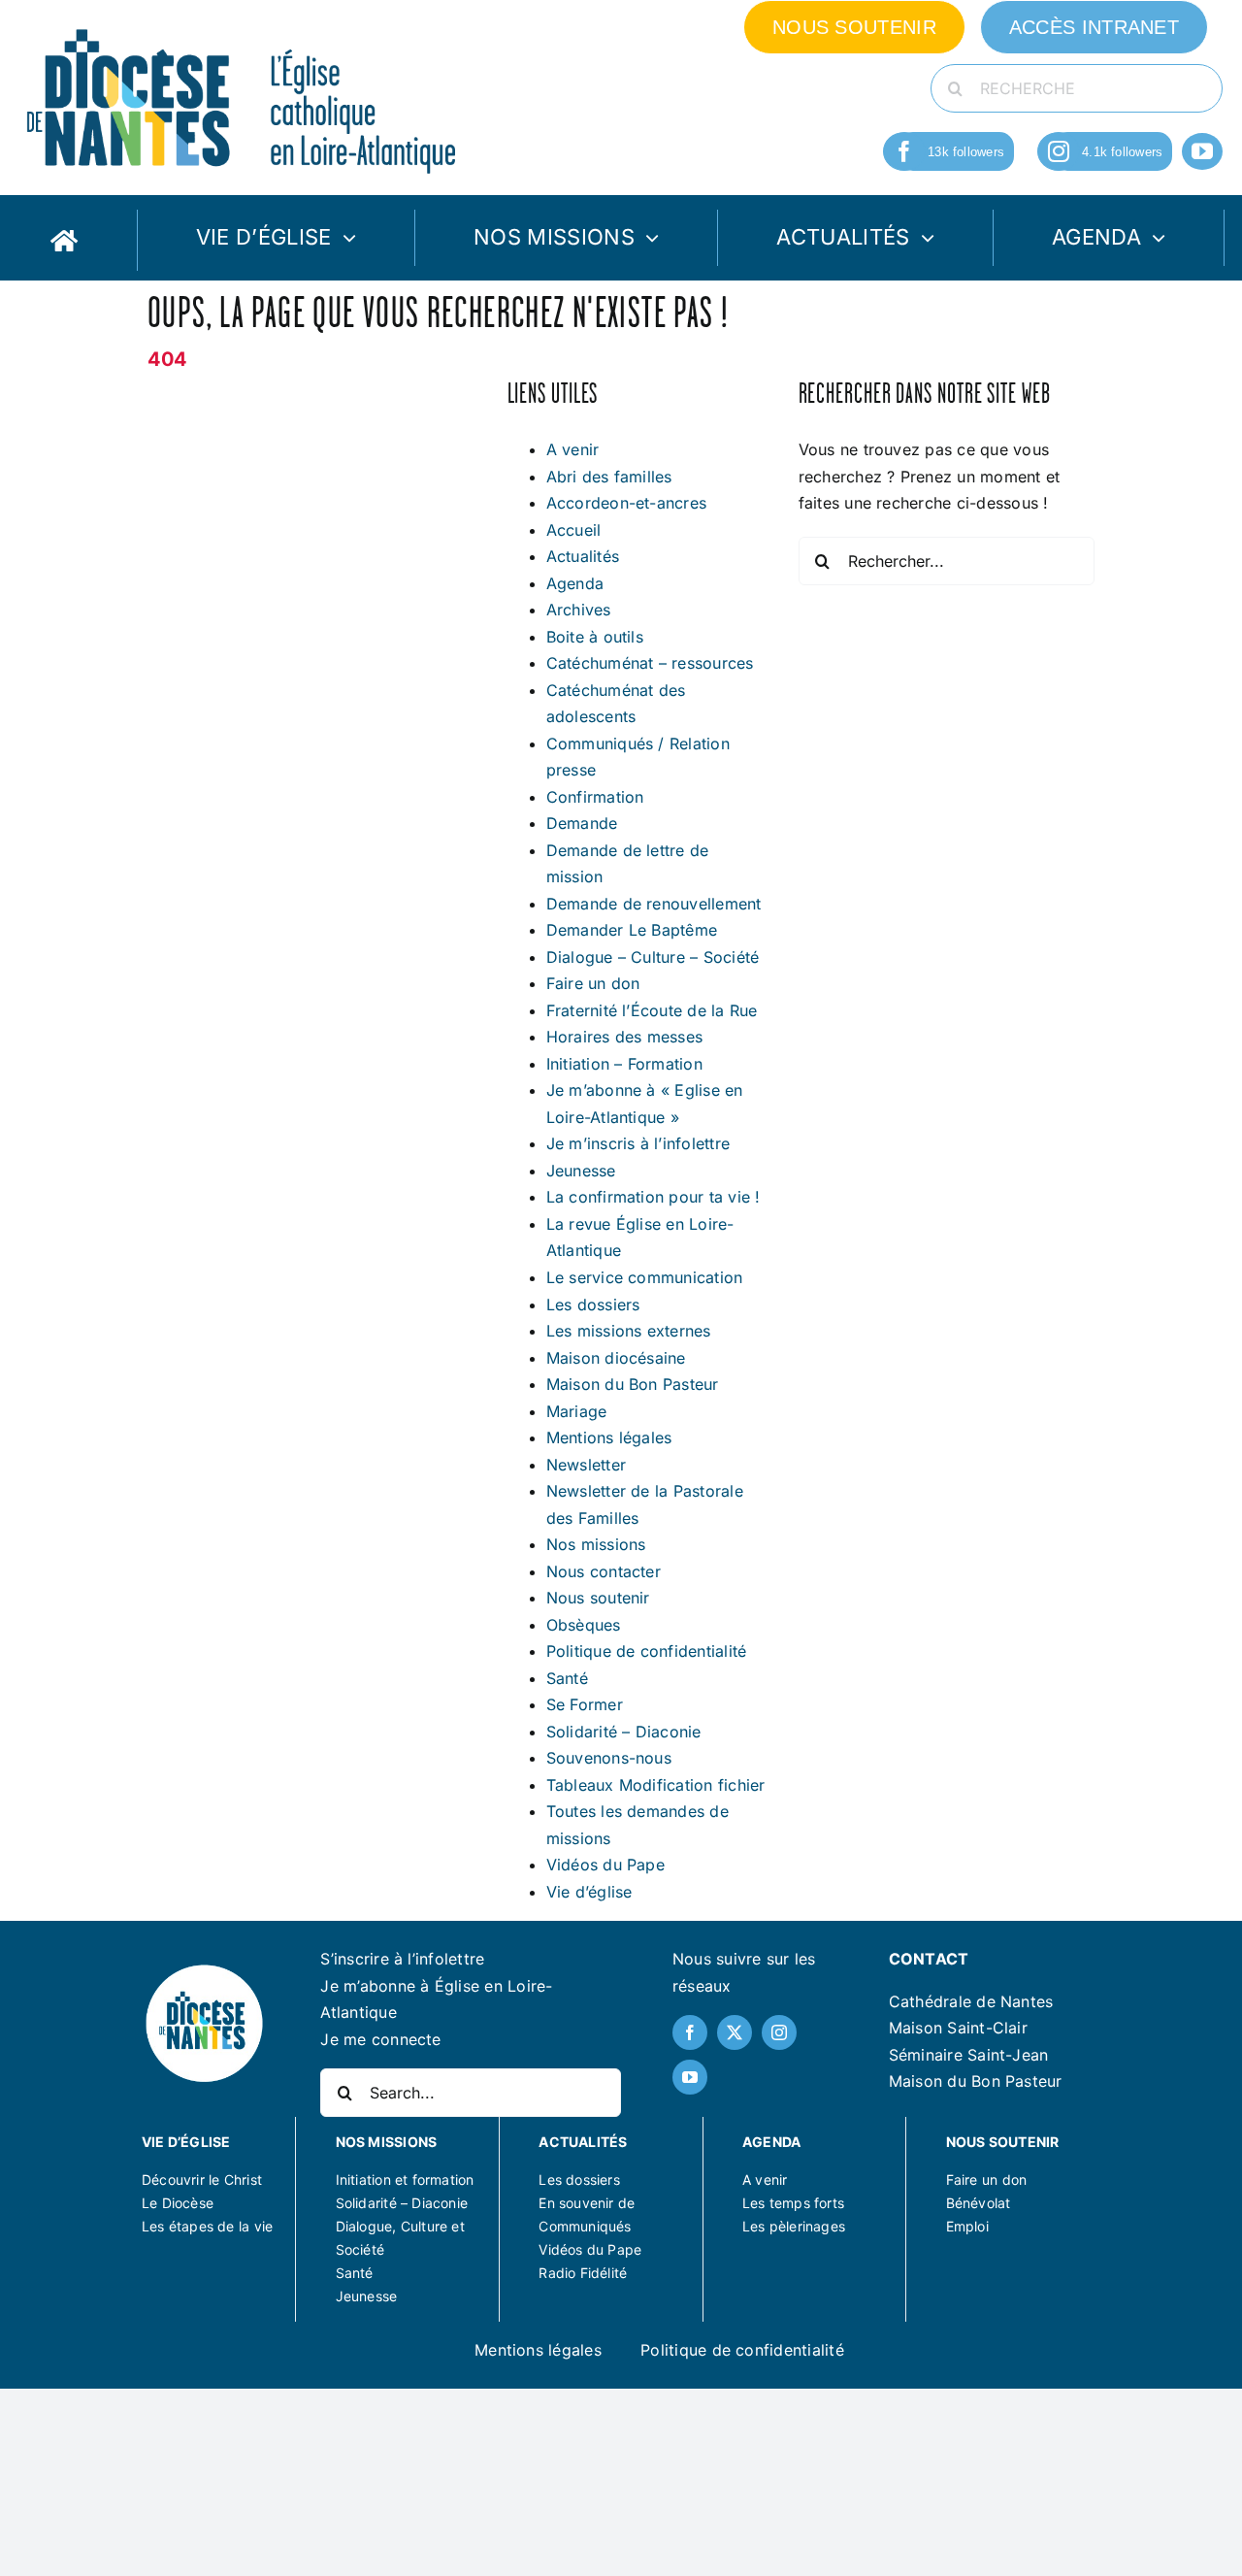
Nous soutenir (598, 1598)
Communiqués (585, 2226)
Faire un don (593, 983)
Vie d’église (589, 1892)
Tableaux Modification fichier (656, 1785)
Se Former (585, 1704)
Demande (582, 823)
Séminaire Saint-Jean (969, 2055)
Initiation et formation (405, 2180)
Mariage (577, 1411)
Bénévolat (979, 2203)
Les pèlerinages (794, 2226)
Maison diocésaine (616, 1358)
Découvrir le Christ (202, 2180)
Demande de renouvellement (654, 904)
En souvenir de (587, 2203)
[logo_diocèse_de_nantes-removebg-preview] (204, 1969)
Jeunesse (581, 1171)
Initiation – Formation (624, 1064)
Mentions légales (609, 1437)
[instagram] (1059, 151)
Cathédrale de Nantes (971, 2001)
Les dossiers (593, 1305)
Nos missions (596, 1544)
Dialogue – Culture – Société (653, 957)
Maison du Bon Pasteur (633, 1384)
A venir (573, 449)
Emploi (967, 2226)
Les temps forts (793, 2203)
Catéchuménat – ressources (650, 663)
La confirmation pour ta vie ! (654, 1197)
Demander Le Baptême (632, 930)
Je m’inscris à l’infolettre (638, 1143)
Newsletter (586, 1465)
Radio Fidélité (583, 2273)
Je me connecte (380, 2039)
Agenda (575, 583)
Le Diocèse (178, 2203)
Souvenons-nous (609, 1758)
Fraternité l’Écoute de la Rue (652, 1010)
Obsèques (584, 1625)
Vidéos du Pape (605, 1865)
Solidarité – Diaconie (624, 1732)
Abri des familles (609, 477)
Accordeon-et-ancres (627, 503)
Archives (579, 610)
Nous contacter (604, 1571)
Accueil (574, 530)
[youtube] (1202, 151)
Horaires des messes (625, 1037)
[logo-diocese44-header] (243, 24)
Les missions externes (629, 1331)
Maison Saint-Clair (958, 2028)
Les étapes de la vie (207, 2226)
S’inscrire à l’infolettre (402, 1959)
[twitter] (735, 2032)
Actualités (583, 556)
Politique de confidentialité (647, 1651)
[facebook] (904, 151)
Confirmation (595, 797)
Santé (567, 1678)
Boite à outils (595, 637)
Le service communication (645, 1277)
